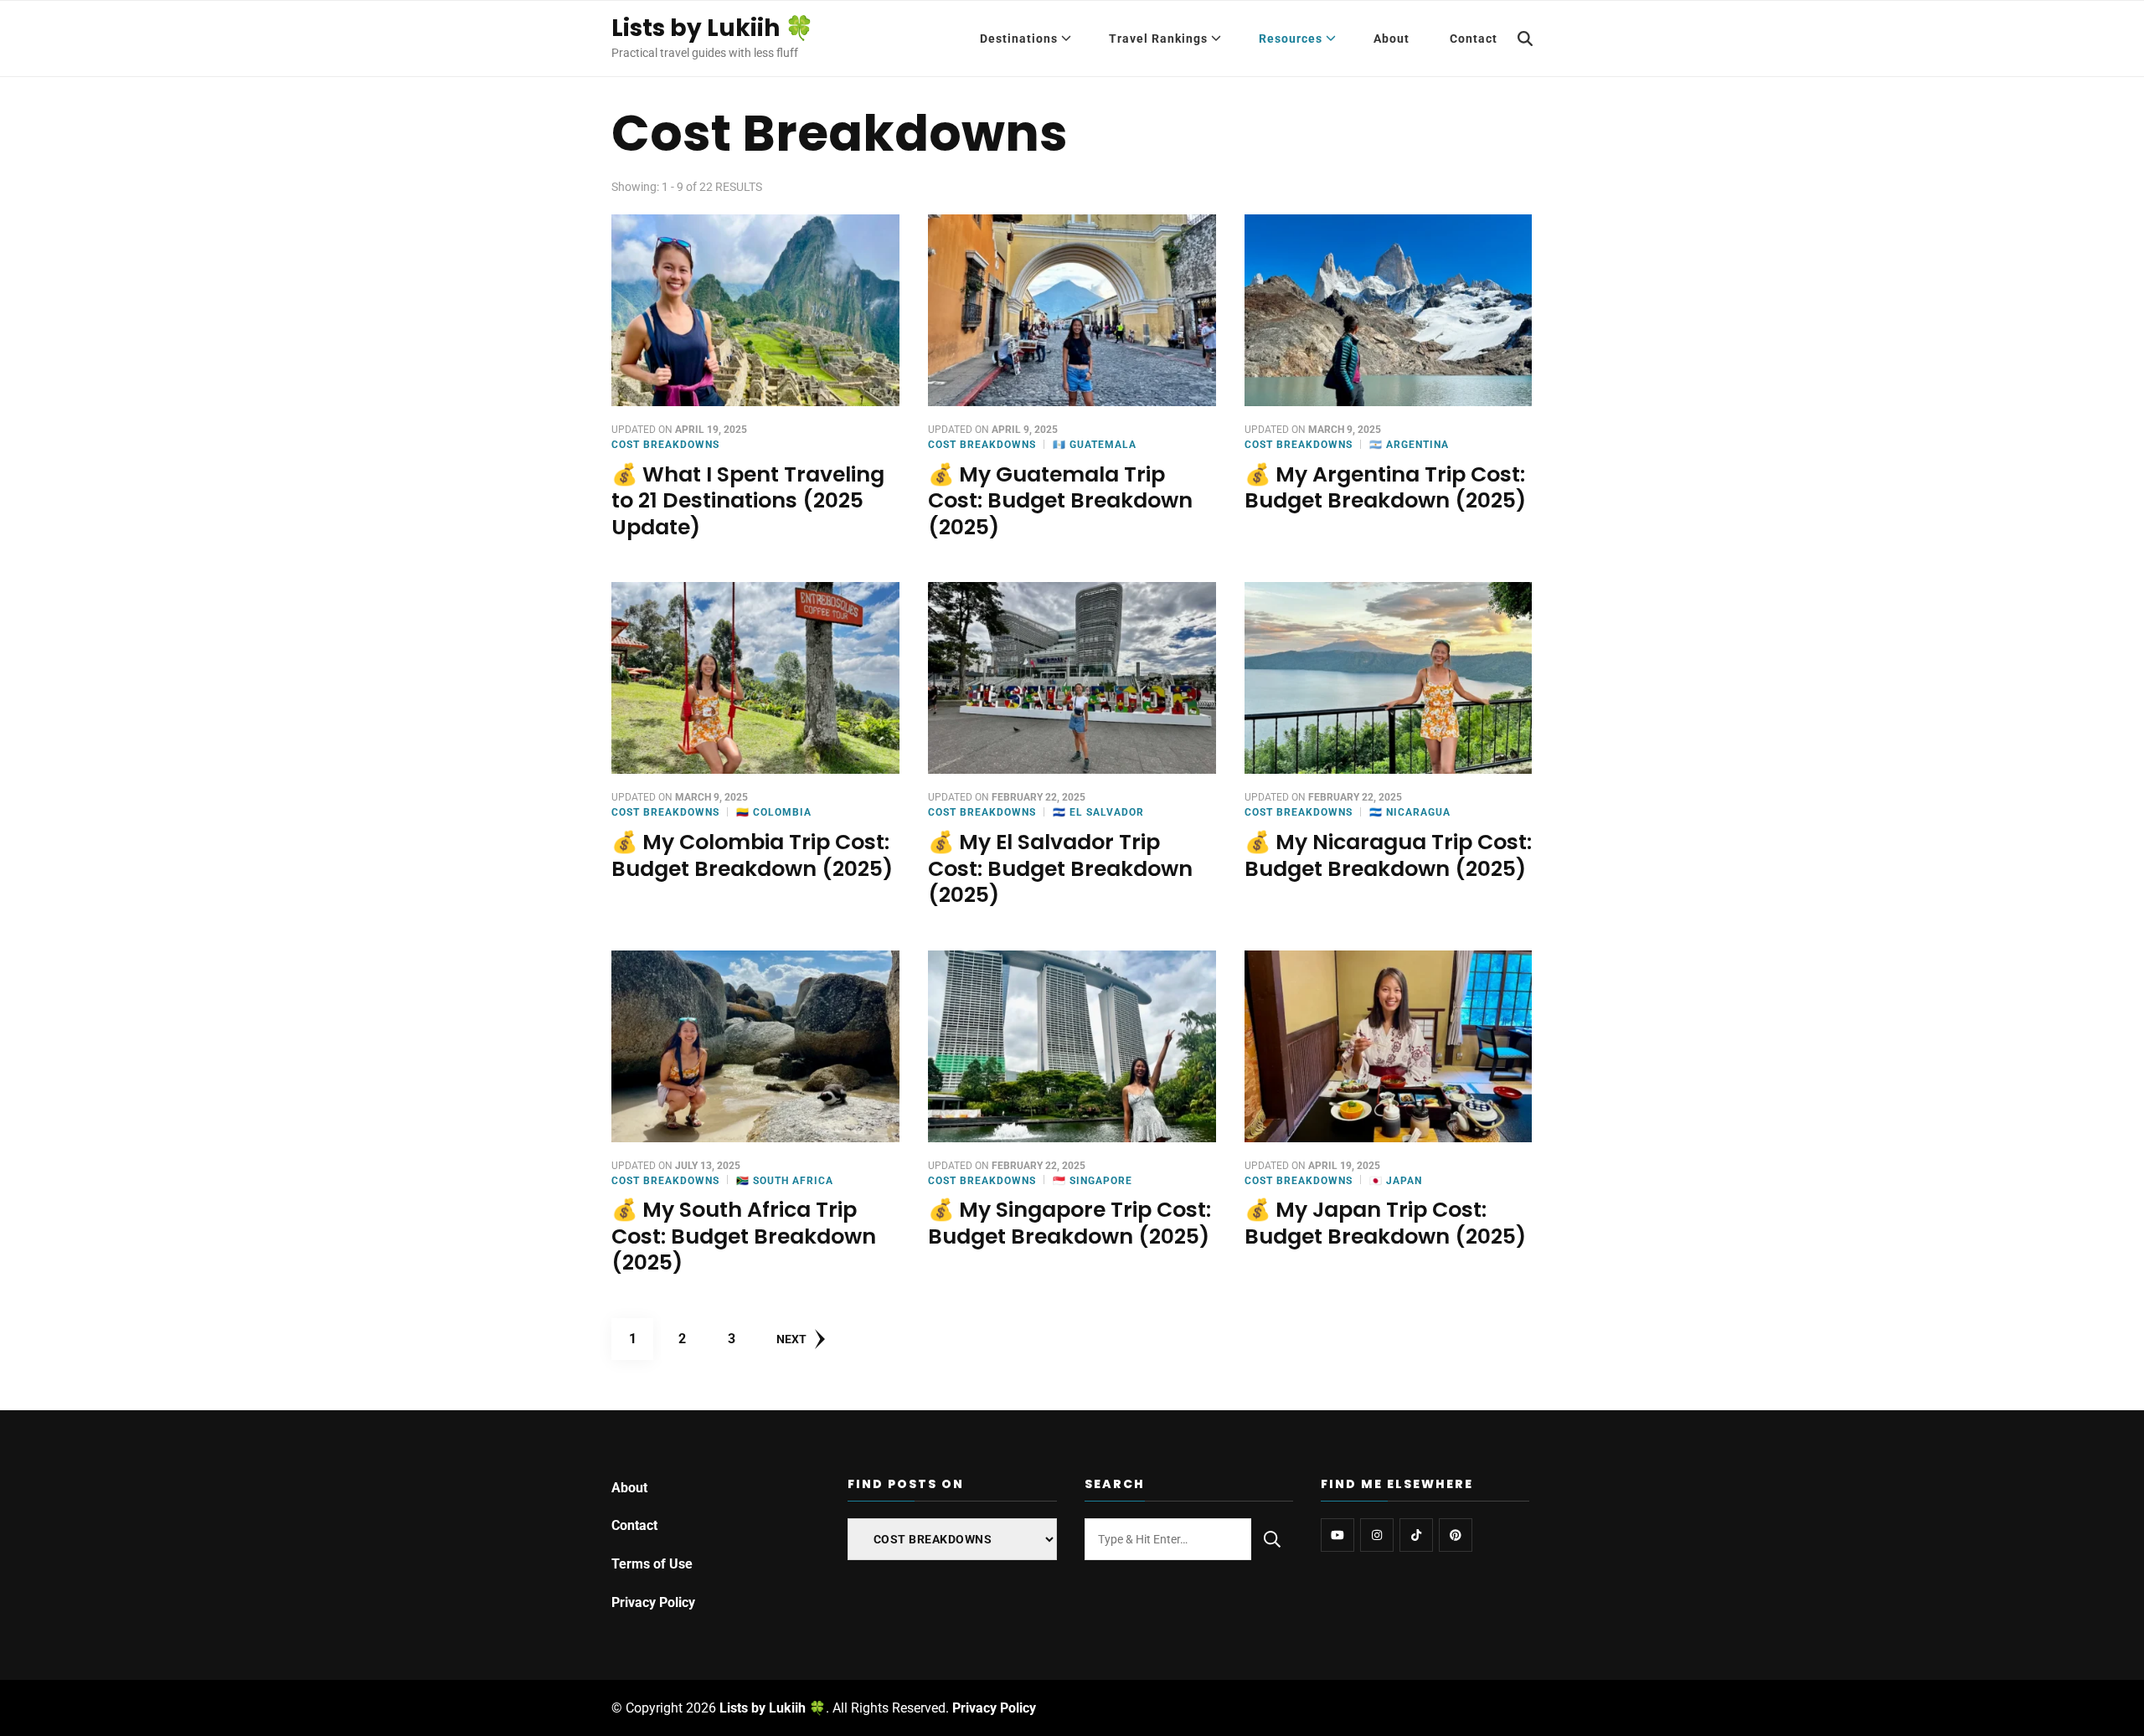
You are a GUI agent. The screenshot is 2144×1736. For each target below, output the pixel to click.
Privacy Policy (653, 1602)
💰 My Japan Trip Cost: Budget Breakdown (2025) (1385, 1223)
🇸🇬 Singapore (1093, 1181)
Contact (1474, 39)
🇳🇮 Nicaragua (1410, 812)
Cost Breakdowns (665, 445)
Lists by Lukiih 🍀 (713, 28)
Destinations (1019, 39)
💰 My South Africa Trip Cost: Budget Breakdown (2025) (744, 1236)
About (1392, 39)
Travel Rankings (1158, 39)
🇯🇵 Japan (1396, 1181)
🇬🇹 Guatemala (1095, 445)
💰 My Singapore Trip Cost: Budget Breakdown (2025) (1069, 1223)
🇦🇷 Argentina (1409, 445)
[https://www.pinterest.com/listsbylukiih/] (1456, 1535)
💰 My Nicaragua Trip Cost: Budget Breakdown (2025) (1388, 855)
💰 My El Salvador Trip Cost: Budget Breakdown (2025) (1060, 868)
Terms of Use (652, 1564)
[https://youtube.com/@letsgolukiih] (1337, 1535)
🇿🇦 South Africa (785, 1181)
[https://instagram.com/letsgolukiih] (1377, 1535)
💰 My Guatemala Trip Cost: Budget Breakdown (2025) (1060, 501)
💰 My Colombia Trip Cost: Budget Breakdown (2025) (752, 855)
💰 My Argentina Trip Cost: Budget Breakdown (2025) (1385, 488)
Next (791, 1339)
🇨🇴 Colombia (774, 812)
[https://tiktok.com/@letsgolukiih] (1416, 1535)
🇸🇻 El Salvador (1098, 812)
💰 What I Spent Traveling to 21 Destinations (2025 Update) (748, 501)
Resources (1291, 39)
